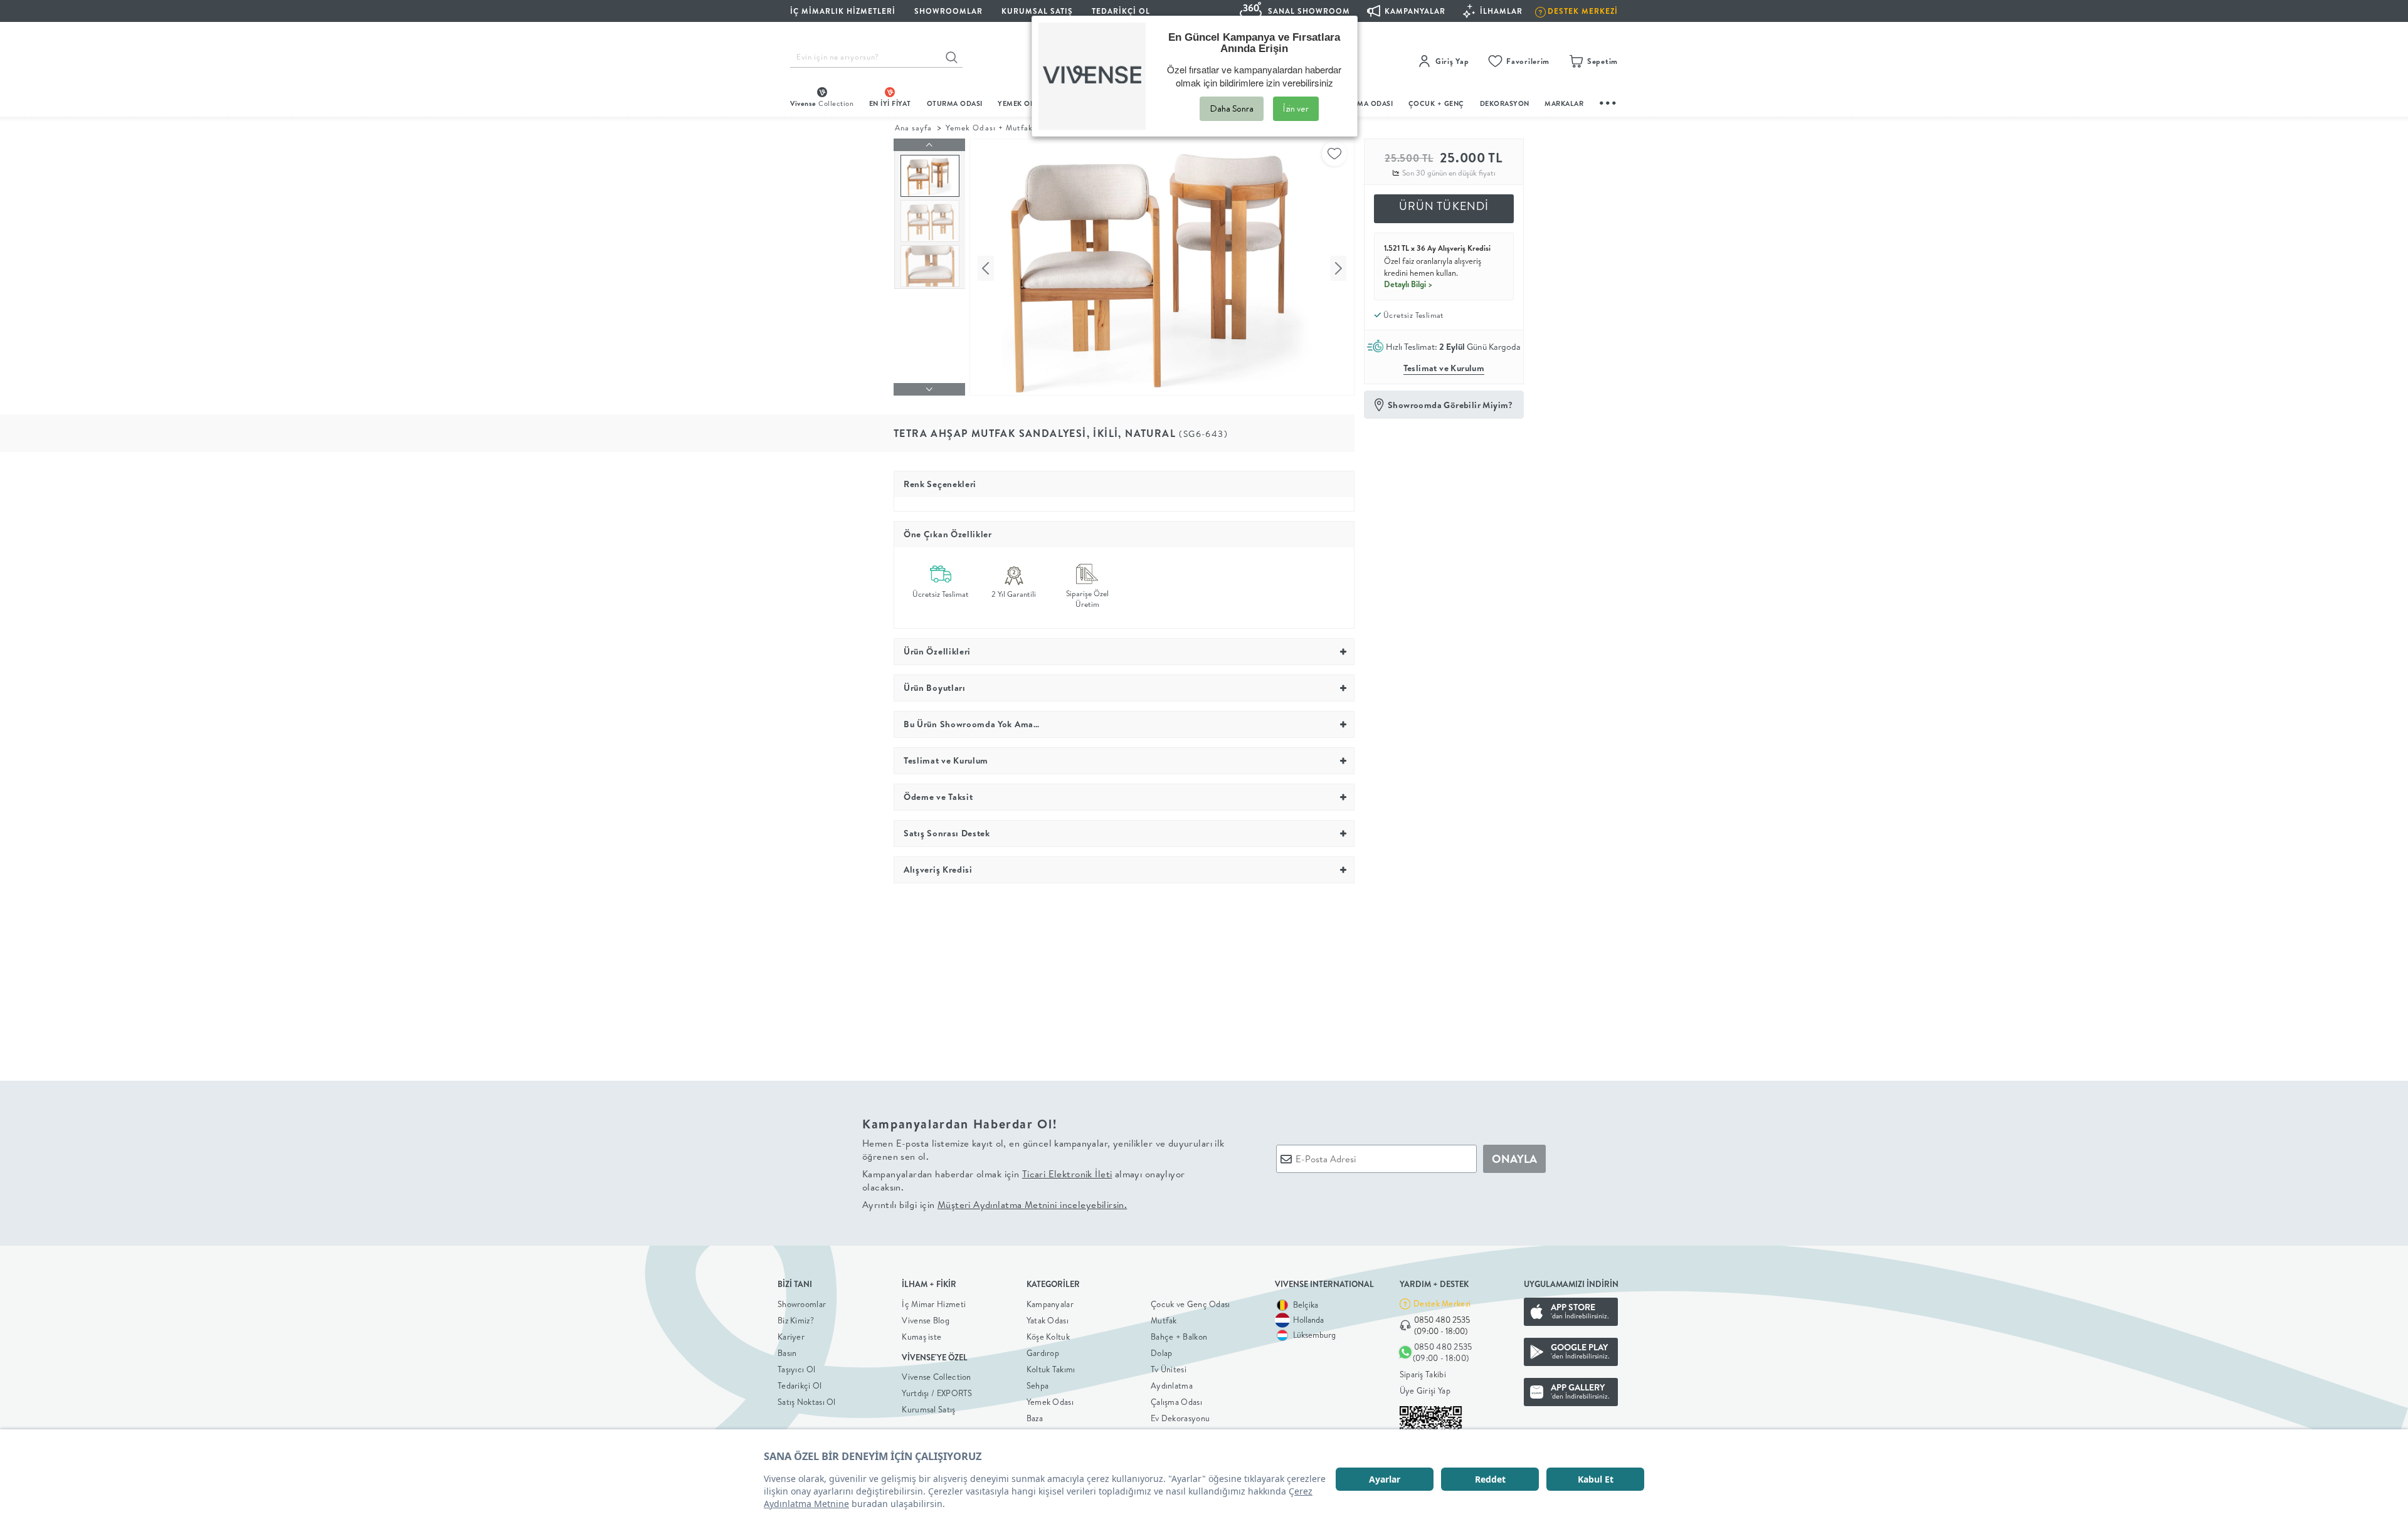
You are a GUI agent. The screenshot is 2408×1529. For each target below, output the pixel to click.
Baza (1035, 1418)
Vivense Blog (926, 1320)
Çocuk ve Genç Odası (1191, 1304)
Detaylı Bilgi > (1408, 284)
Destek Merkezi (1442, 1303)
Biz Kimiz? (796, 1320)
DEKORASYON (1505, 103)
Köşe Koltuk (1048, 1337)
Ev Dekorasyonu (1180, 1418)
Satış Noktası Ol (807, 1402)
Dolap (1162, 1353)
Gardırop (1043, 1353)
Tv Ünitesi (1169, 1369)
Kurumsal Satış (928, 1409)
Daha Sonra (1232, 108)
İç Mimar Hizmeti (934, 1304)
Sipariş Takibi (1423, 1374)
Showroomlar (802, 1304)
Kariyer (791, 1337)
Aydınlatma (1172, 1385)
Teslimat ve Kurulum (1444, 368)
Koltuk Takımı (1051, 1369)
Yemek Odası (1050, 1402)
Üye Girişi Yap (1425, 1390)
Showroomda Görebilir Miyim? (1450, 405)
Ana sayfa (913, 128)
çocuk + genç (1436, 103)
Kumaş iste (921, 1337)
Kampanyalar (1050, 1304)
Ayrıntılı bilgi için (995, 1205)
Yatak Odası (1048, 1320)
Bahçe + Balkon (1179, 1337)
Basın (787, 1353)
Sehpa (1038, 1385)
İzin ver (1296, 108)
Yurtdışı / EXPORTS (937, 1393)
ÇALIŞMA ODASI (1365, 103)
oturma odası (955, 103)
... (1608, 101)
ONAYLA (1514, 1159)
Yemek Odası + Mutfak (989, 128)
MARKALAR (1564, 103)
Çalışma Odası (1176, 1402)
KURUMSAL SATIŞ (1037, 11)
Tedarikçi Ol (1121, 11)
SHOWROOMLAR (948, 11)
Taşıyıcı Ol (796, 1369)
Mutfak (1164, 1320)
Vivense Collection (936, 1377)
